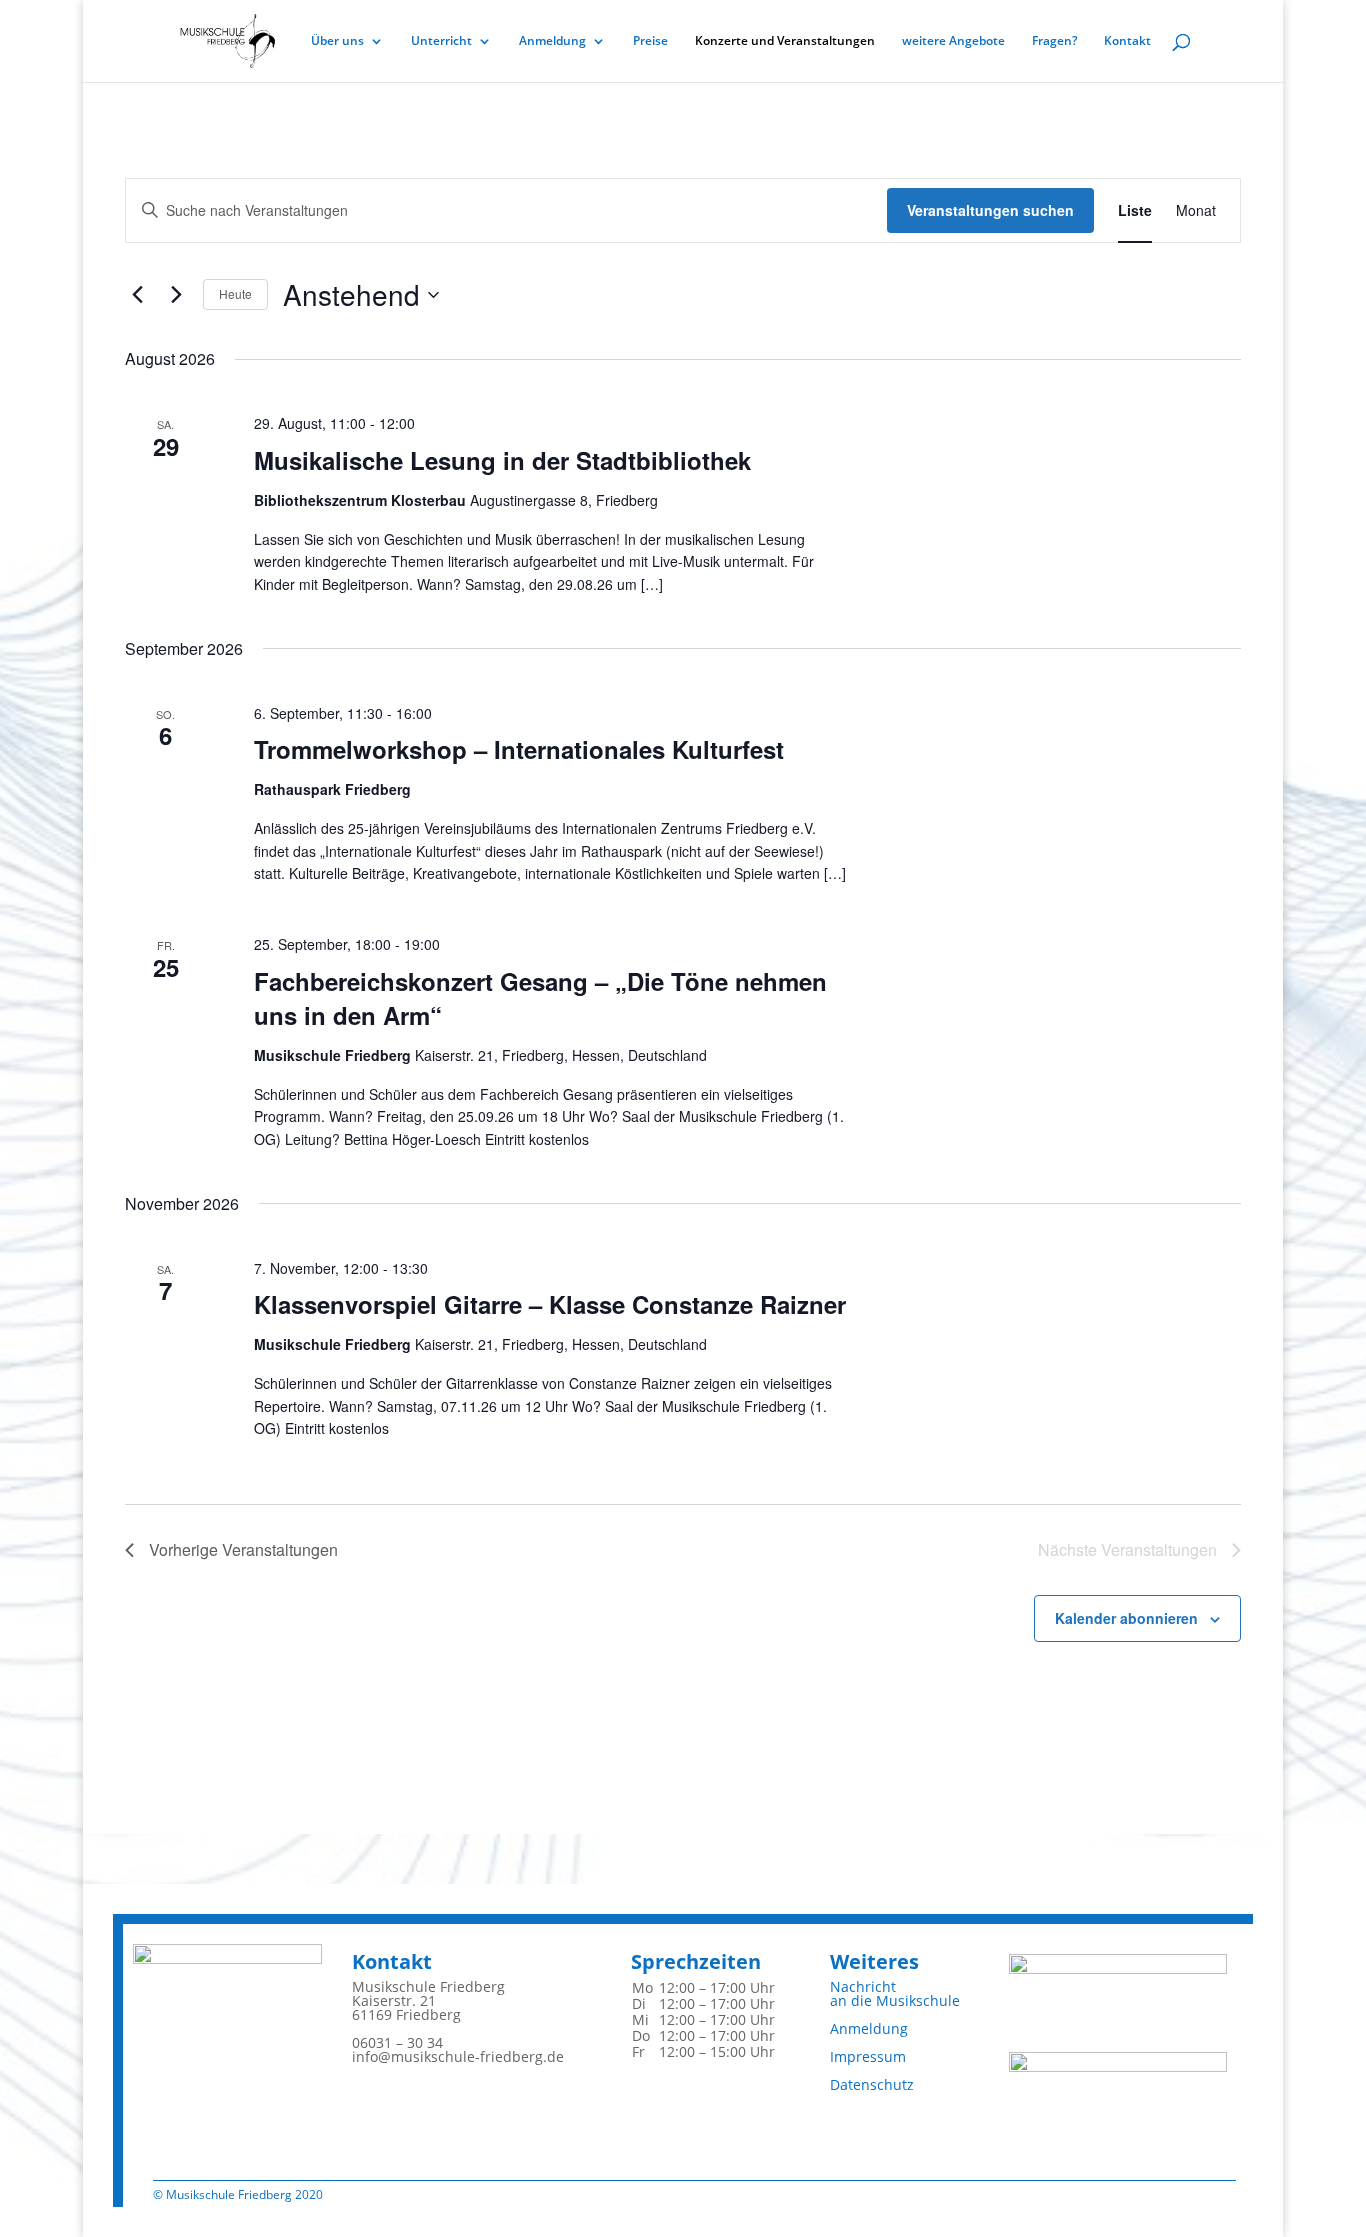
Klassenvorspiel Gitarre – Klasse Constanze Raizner (550, 1304)
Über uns (337, 41)
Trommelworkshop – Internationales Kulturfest (519, 749)
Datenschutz (872, 2084)
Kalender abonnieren (1126, 1618)
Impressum (868, 2056)
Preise (650, 41)
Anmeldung (552, 41)
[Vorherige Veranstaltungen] (137, 295)
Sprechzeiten (696, 1961)
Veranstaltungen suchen (990, 210)
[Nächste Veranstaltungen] (176, 295)
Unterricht (441, 41)
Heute (235, 293)
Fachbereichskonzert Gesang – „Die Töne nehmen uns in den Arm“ (540, 998)
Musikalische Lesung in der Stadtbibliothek (502, 460)
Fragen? (1054, 41)
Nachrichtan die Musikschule (895, 1993)
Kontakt (1127, 41)
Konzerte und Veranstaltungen (785, 41)
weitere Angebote (953, 41)
